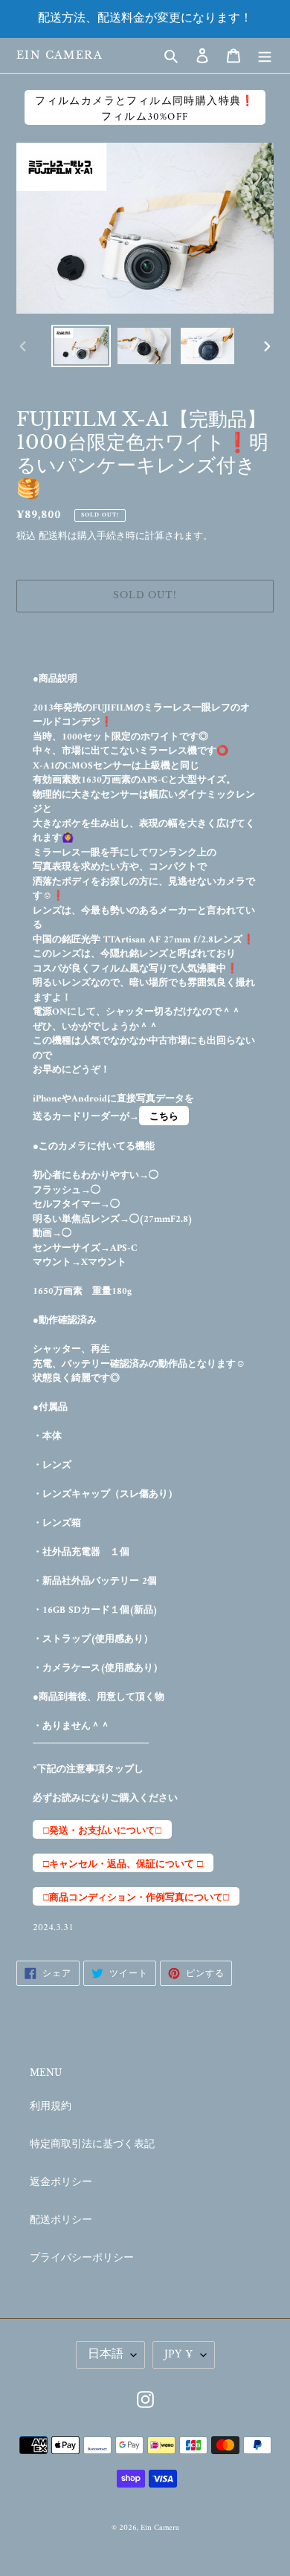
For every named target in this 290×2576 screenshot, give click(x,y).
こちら (164, 1117)
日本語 (106, 2355)
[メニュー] (265, 55)
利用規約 (51, 2107)
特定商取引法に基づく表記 (92, 2145)
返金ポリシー (61, 2182)
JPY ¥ (179, 2355)
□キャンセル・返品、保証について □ (123, 1864)
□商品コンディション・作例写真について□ (136, 1898)
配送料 (53, 536)
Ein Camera (59, 55)
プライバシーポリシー (82, 2258)
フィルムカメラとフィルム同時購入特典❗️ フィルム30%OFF (145, 109)
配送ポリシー (61, 2220)
